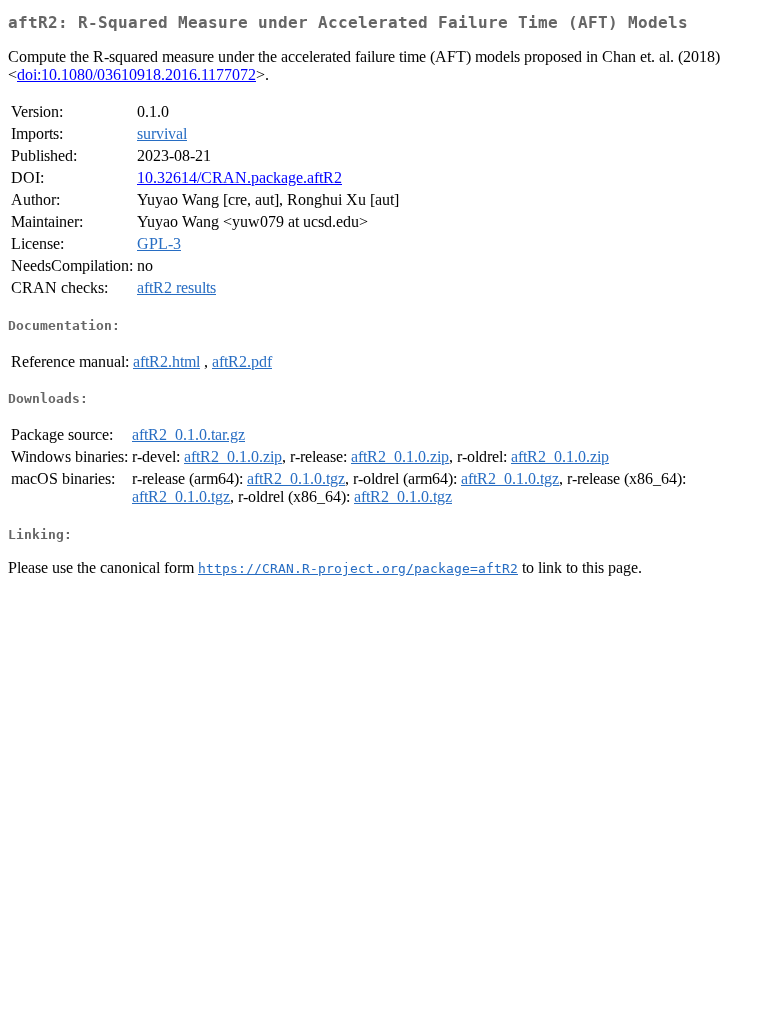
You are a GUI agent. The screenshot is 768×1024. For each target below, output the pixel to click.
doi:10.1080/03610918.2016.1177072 (136, 74)
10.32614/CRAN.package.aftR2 (239, 177)
